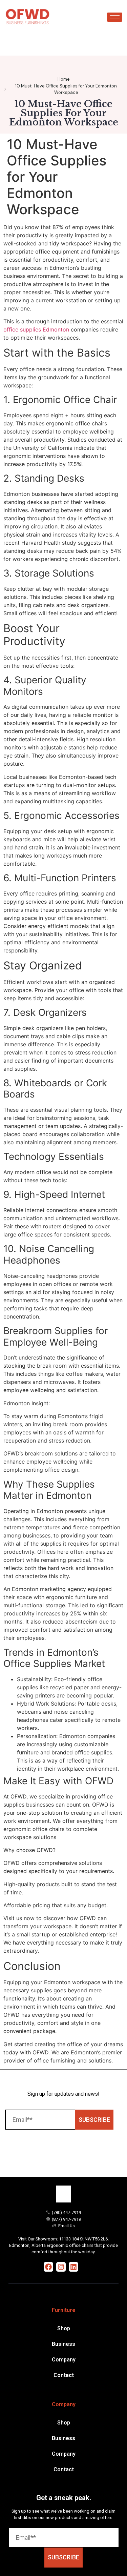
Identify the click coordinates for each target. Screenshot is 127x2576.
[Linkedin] (73, 2267)
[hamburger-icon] (115, 17)
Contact (64, 2375)
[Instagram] (61, 2267)
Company (64, 2360)
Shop (64, 2328)
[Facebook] (48, 2267)
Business (63, 2344)
